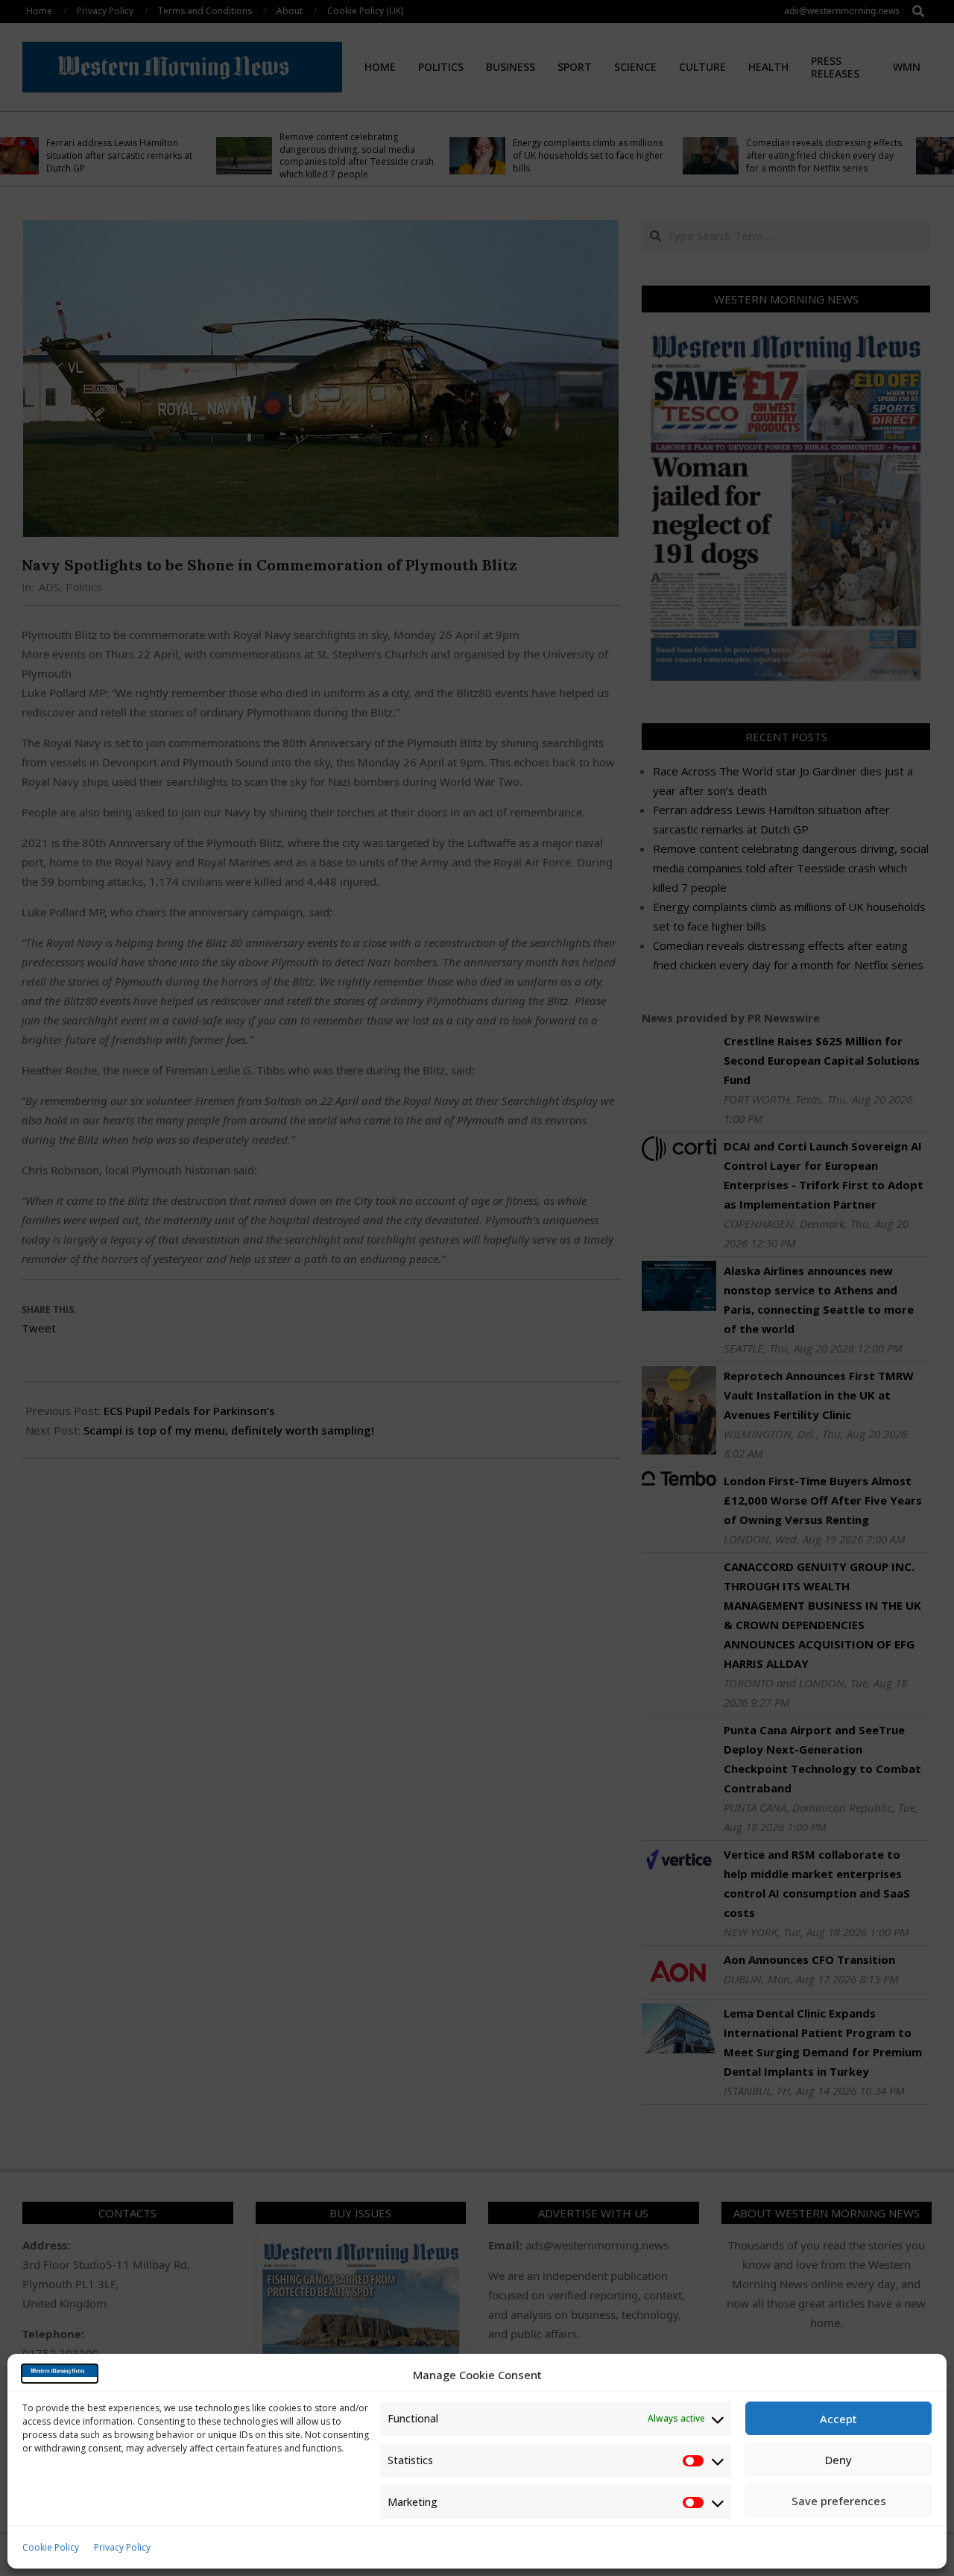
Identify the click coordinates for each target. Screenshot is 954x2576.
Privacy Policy (122, 2547)
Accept (838, 2419)
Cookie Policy (51, 2547)
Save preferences (839, 2501)
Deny (838, 2460)
